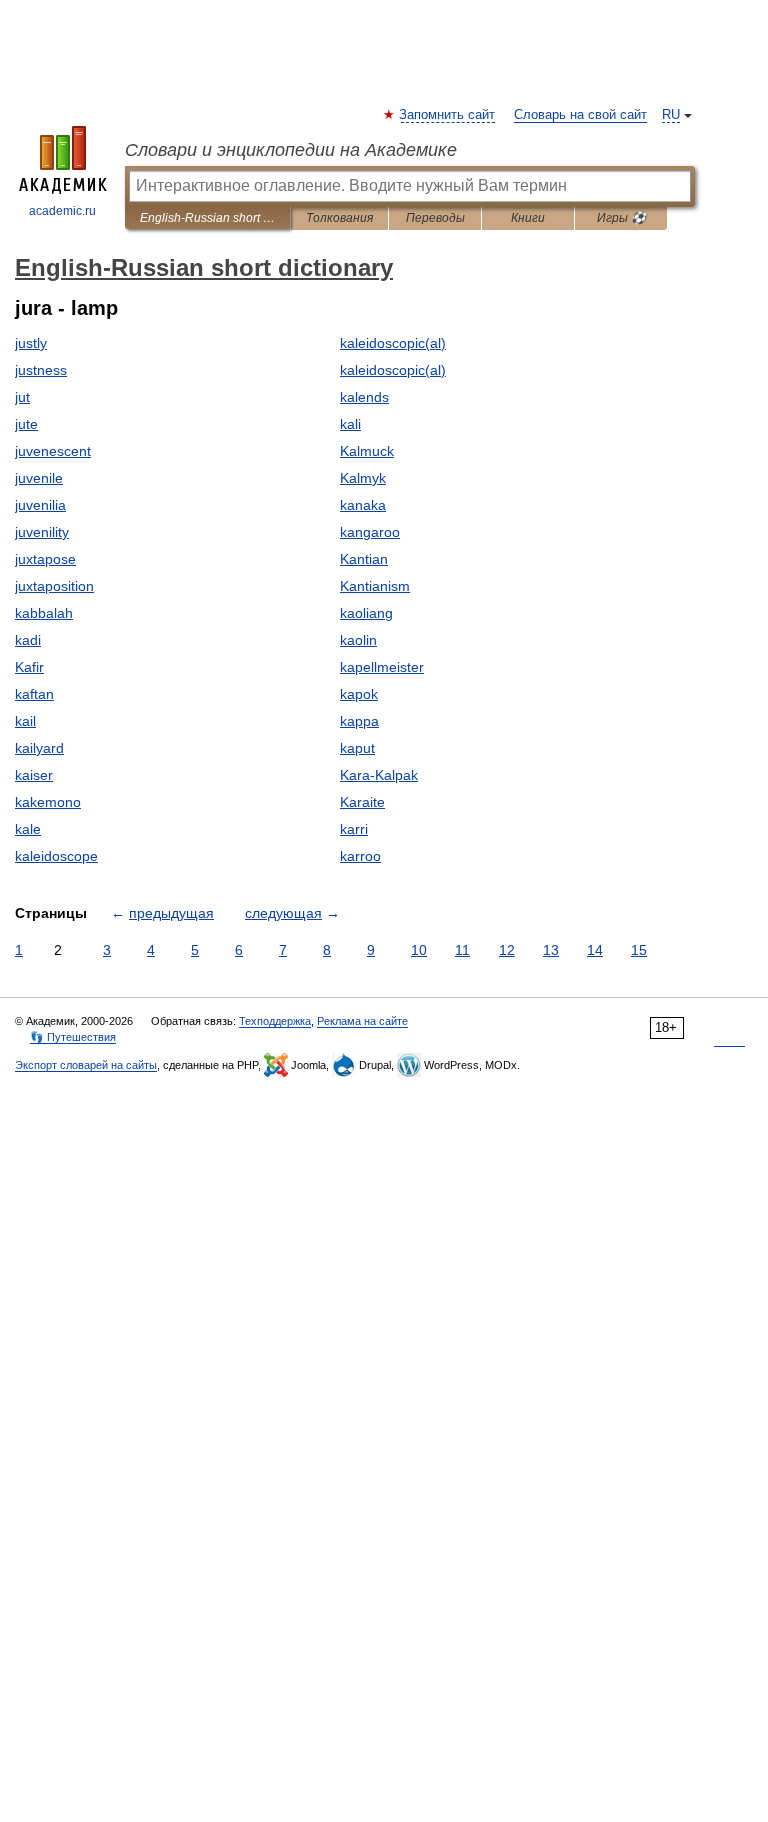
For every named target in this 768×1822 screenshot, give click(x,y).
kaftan (34, 694)
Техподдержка (275, 1021)
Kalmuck (367, 451)
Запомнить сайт (448, 115)
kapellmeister (382, 667)
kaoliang (366, 613)
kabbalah (44, 613)
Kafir (29, 667)
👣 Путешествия (73, 1037)
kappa (359, 721)
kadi (28, 640)
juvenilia (40, 505)
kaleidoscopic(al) (393, 343)
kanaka (363, 505)
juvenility (42, 532)
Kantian (364, 559)
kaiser (34, 775)
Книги (528, 218)
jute (26, 424)
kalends (364, 397)
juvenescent (53, 451)
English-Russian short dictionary (207, 218)
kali (350, 424)
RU (671, 115)
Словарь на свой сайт (580, 115)
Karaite (362, 802)
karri (354, 829)
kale (28, 829)
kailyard (39, 748)
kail (25, 721)
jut (22, 397)
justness (41, 370)
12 (507, 950)
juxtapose (45, 559)
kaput (357, 748)
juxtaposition (54, 586)
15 (639, 950)
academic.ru (62, 211)
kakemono (48, 802)
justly (31, 343)
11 (462, 950)
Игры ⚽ (621, 218)
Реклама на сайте (362, 1021)
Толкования (339, 218)
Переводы (435, 218)
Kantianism (375, 586)
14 (595, 950)
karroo (360, 856)
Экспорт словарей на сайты (86, 1065)
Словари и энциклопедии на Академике (291, 150)
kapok (359, 694)
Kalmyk (363, 478)
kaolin (358, 640)
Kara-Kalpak (379, 775)
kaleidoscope (56, 856)
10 (419, 950)
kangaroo (370, 532)
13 (551, 950)
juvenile (39, 478)
